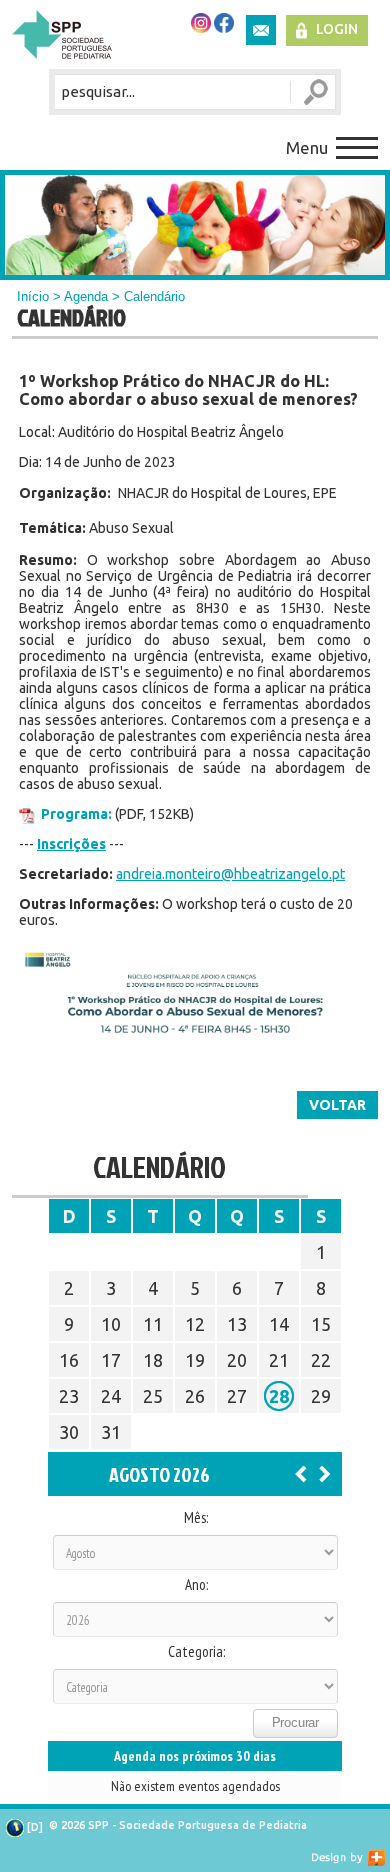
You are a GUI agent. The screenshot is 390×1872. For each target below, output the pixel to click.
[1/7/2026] (301, 1473)
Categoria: (196, 1652)
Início (33, 296)
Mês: (196, 1518)
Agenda (86, 296)
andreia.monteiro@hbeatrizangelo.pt (230, 874)
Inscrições (71, 844)
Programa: (76, 814)
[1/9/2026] (325, 1473)
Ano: (196, 1585)
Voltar (337, 1105)
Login (337, 29)
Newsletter (261, 30)
